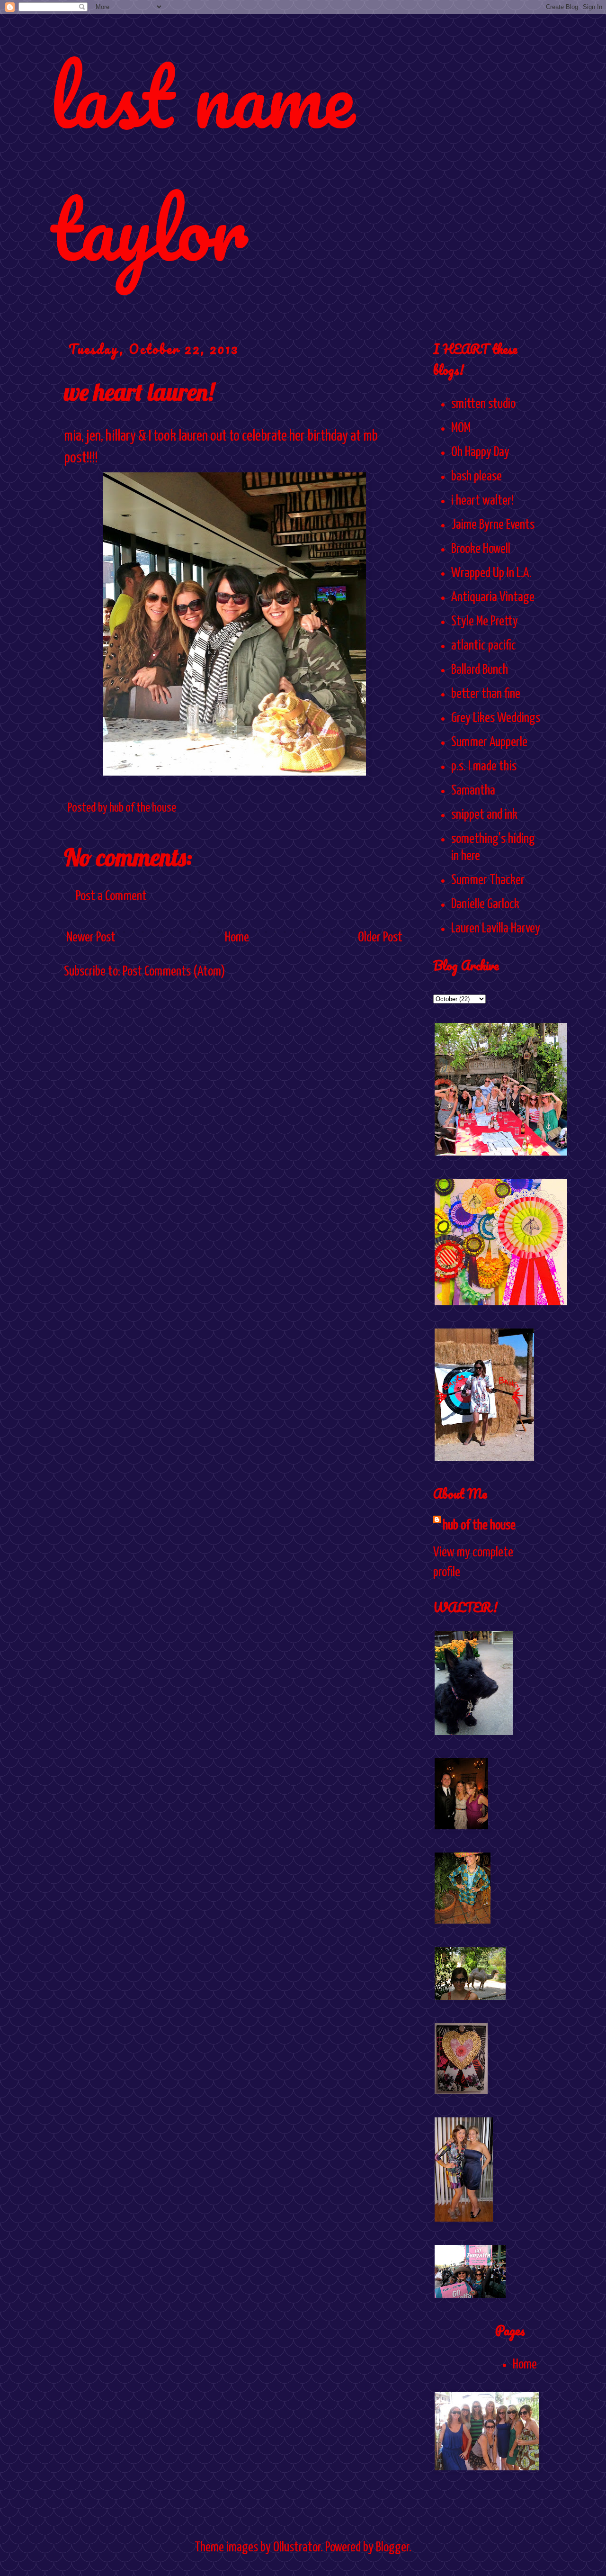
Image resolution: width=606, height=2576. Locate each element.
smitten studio (483, 404)
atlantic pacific (484, 646)
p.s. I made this (484, 767)
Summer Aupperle (489, 742)
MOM (461, 428)
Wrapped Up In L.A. (491, 573)
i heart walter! (482, 501)
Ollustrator (297, 2548)
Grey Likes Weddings (496, 718)
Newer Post (91, 938)
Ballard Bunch (480, 670)
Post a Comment (111, 896)
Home (237, 938)
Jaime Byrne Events (493, 525)
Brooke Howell (481, 549)
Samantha (473, 791)
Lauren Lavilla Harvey (496, 929)
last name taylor (202, 162)
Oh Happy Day (480, 452)
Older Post (380, 938)
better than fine (486, 694)
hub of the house (479, 1526)
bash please (477, 477)
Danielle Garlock (485, 904)
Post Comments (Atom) (174, 972)
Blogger (392, 2548)
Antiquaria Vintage (493, 597)
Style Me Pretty (485, 622)
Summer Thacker (488, 880)
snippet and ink (484, 815)
